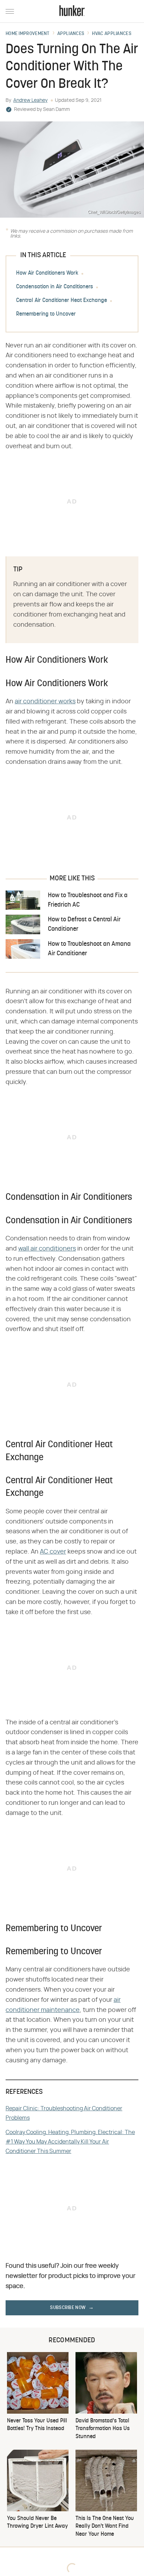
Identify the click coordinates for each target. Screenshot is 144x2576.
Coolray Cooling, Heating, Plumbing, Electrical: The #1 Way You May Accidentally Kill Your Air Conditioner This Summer (70, 2142)
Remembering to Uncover (46, 314)
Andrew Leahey (30, 100)
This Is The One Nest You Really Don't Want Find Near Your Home (105, 2526)
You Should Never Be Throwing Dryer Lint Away (37, 2522)
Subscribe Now (68, 2308)
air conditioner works (45, 702)
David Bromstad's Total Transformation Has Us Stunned (103, 2429)
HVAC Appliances (112, 34)
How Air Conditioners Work (47, 273)
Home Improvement (28, 34)
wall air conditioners (47, 1249)
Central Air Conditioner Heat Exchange (62, 301)
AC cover (53, 1552)
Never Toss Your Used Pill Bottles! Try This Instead (37, 2425)
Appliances (71, 34)
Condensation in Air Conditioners (55, 287)
